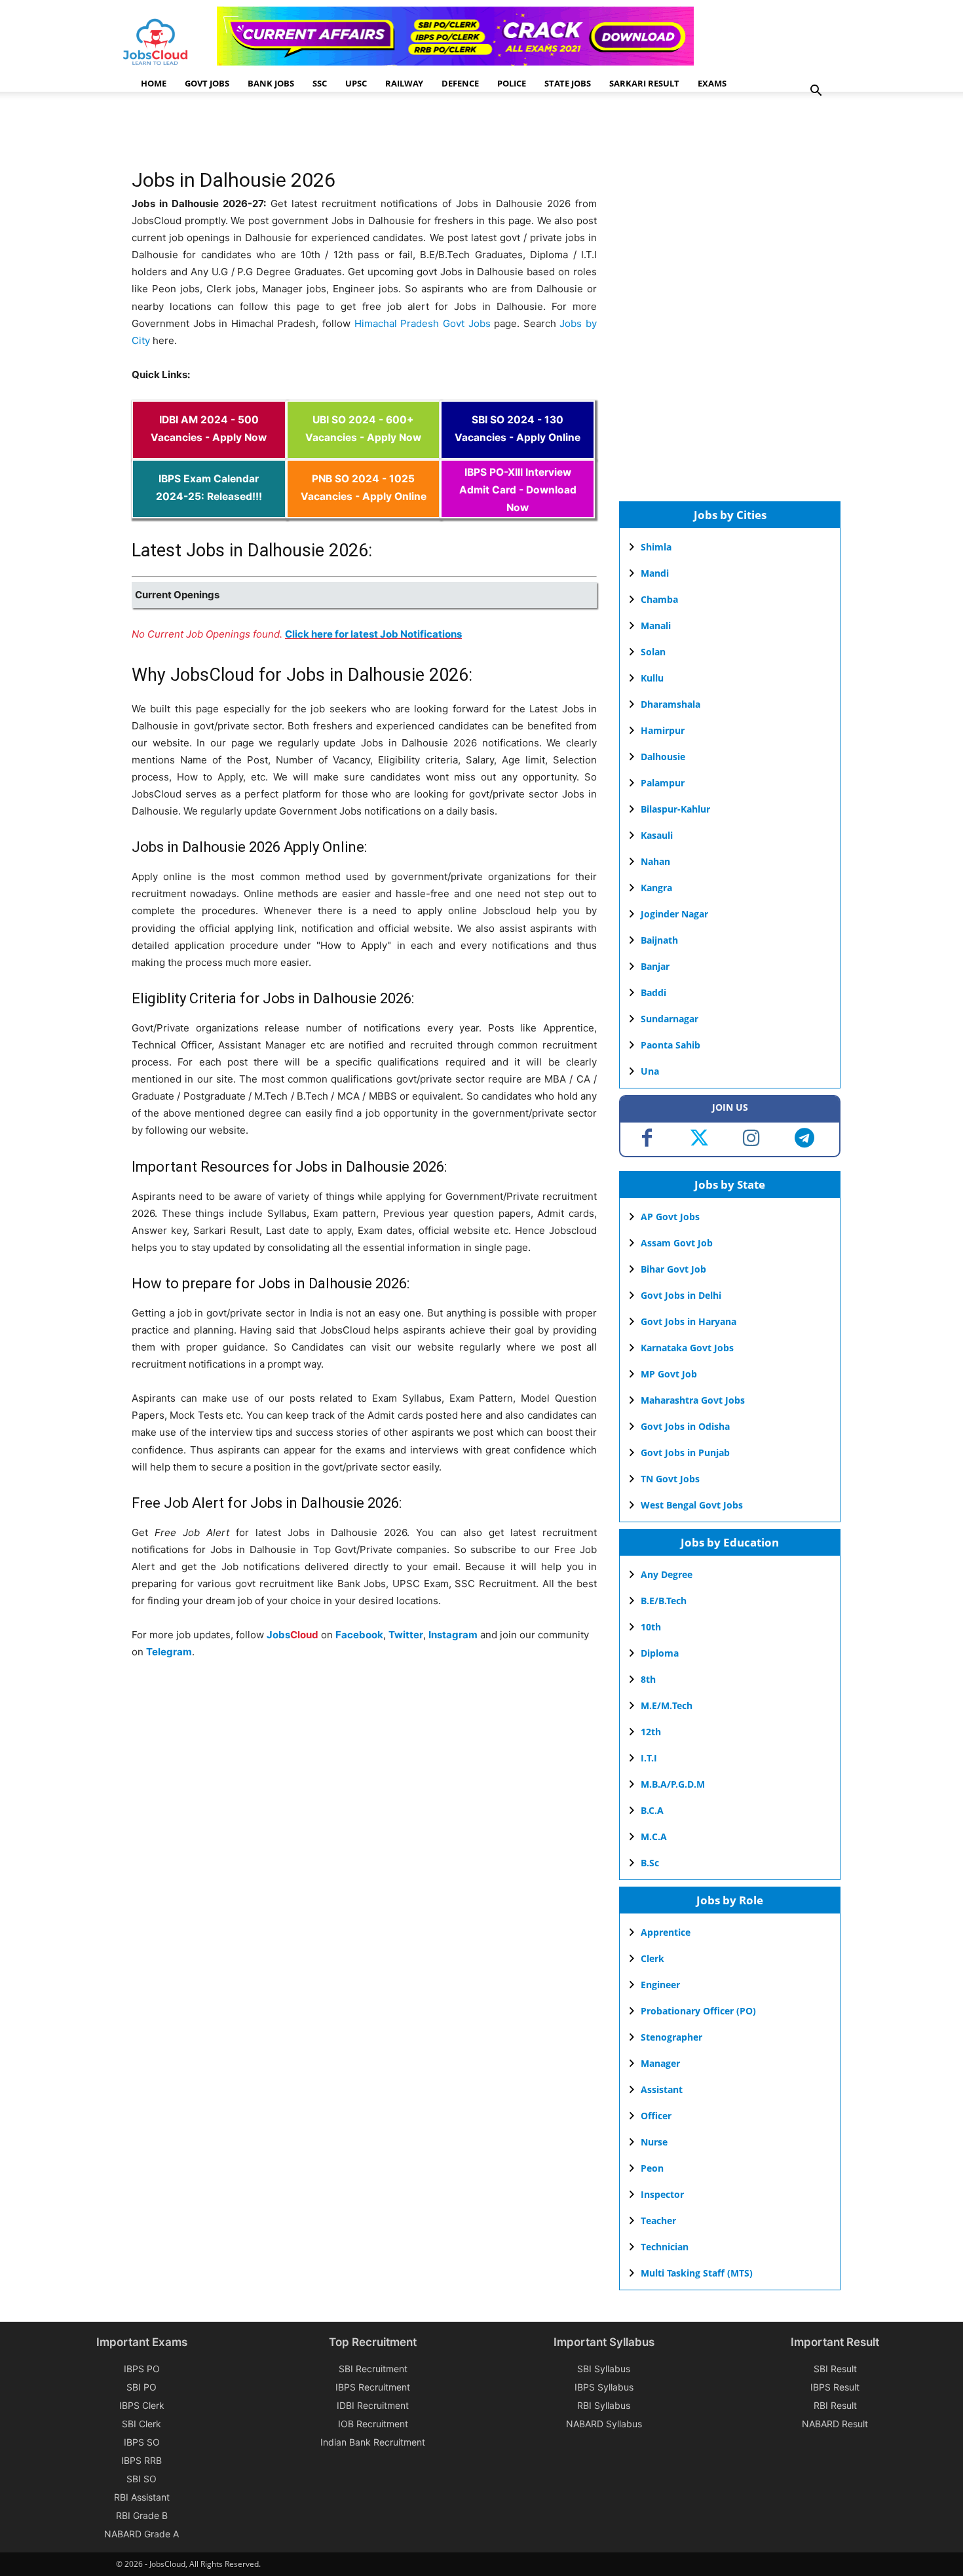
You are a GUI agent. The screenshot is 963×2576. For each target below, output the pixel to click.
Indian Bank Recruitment (373, 2442)
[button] (816, 92)
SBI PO (142, 2387)
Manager (660, 2063)
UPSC (356, 83)
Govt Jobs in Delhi (681, 1295)
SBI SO (142, 2479)
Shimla (656, 547)
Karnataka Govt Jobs (687, 1348)
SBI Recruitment (373, 2369)
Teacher (658, 2220)
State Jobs (568, 83)
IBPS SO (142, 2442)
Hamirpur (663, 730)
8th (648, 1679)
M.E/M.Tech (667, 1705)
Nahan (655, 861)
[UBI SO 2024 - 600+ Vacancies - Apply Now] (364, 451)
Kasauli (657, 835)
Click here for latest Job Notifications (373, 634)
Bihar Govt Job (673, 1269)
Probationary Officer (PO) (698, 2011)
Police (512, 83)
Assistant (662, 2089)
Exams (712, 83)
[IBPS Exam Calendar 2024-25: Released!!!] (209, 509)
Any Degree (667, 1574)
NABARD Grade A (142, 2534)
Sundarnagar (670, 1019)
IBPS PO (142, 2369)
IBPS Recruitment (373, 2387)
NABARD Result (835, 2424)
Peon (652, 2168)
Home (154, 83)
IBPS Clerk (142, 2405)
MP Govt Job (669, 1374)
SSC (320, 83)
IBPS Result (835, 2387)
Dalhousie (663, 757)
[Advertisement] (370, 134)
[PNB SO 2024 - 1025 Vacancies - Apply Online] (364, 509)
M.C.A (654, 1836)
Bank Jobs (271, 83)
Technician (665, 2247)
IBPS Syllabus (604, 2387)
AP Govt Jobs (670, 1217)
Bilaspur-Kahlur (675, 809)
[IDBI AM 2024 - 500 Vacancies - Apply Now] (209, 451)
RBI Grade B (142, 2515)
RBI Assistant (142, 2497)
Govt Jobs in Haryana (689, 1321)
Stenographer (671, 2037)
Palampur (663, 783)
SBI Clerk (142, 2424)
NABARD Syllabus (604, 2424)
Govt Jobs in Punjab (685, 1452)
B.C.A (652, 1810)
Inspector (662, 2194)
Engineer (660, 1985)
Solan (653, 652)
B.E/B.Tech (664, 1601)
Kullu (652, 678)
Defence (460, 83)
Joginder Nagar (674, 914)
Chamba (659, 599)
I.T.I (649, 1758)
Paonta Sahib (670, 1045)
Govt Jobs (207, 83)
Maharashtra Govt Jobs (693, 1400)
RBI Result (835, 2405)
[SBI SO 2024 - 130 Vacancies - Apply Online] (518, 451)
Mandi (655, 573)
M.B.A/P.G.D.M (673, 1784)
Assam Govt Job (677, 1243)
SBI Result (835, 2369)
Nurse (654, 2142)
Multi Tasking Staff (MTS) (697, 2273)
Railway (404, 83)
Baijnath (659, 940)
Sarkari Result (644, 83)
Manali (656, 625)
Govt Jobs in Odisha (685, 1426)
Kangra (656, 888)
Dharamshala (670, 704)
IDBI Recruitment (373, 2405)
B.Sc (650, 1863)
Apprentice (666, 1932)
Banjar (655, 966)
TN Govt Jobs (670, 1479)
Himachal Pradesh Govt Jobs (423, 323)
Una (650, 1071)
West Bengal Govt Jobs (692, 1505)
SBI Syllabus (604, 2369)
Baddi (653, 992)
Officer (656, 2116)
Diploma (660, 1653)
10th (651, 1627)
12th (651, 1732)
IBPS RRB (142, 2460)
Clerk (652, 1958)
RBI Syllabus (604, 2405)
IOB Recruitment (373, 2424)
